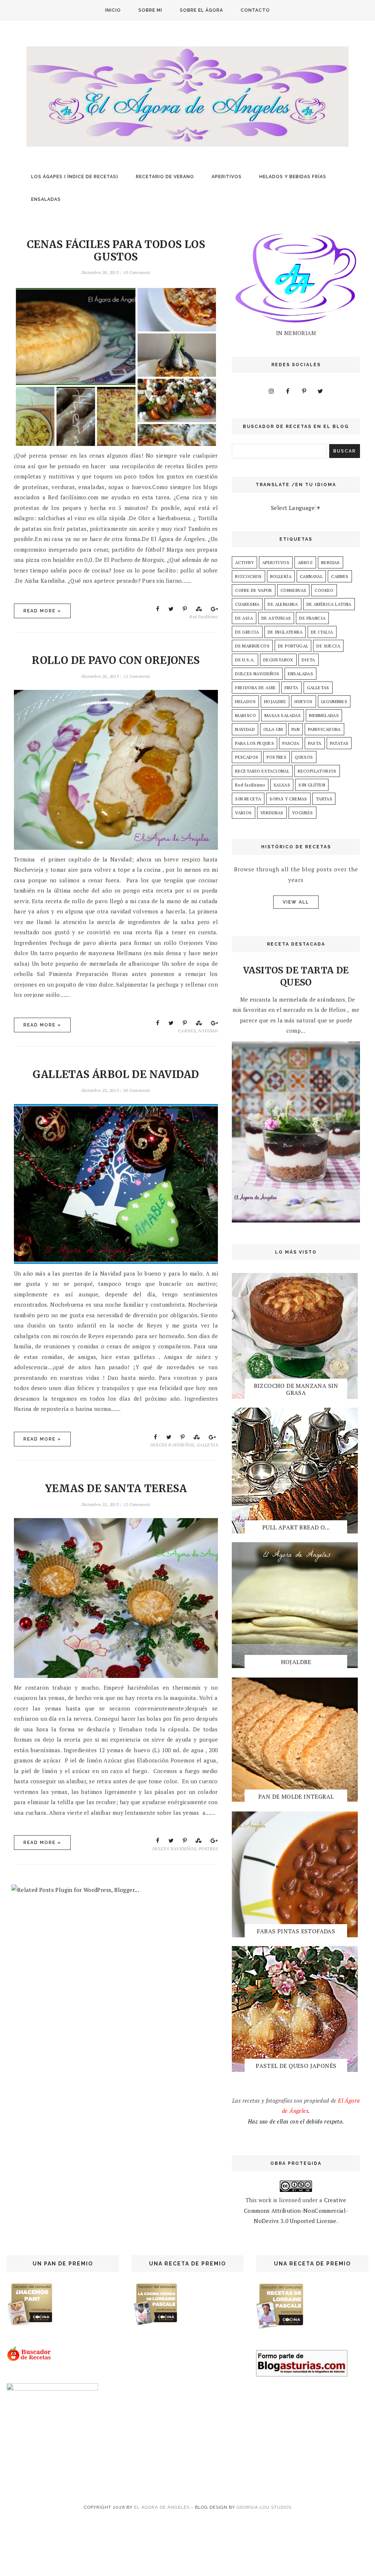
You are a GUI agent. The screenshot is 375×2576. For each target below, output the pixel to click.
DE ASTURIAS (276, 618)
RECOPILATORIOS (317, 771)
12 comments (137, 676)
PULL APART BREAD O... (296, 1527)
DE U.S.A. (245, 660)
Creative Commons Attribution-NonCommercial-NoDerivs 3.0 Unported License (296, 2210)
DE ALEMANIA (283, 604)
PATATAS (339, 743)
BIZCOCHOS (248, 576)
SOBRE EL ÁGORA (201, 10)
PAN (296, 729)
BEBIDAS (331, 562)
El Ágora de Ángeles (162, 2507)
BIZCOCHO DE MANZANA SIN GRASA (296, 1389)
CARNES (187, 1031)
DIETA (309, 660)
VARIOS (243, 813)
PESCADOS (247, 757)
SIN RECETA (248, 799)
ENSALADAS (46, 199)
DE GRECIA (247, 632)
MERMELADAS (324, 715)
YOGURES (302, 813)
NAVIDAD (208, 1031)
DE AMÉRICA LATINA (329, 604)
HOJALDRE (275, 701)
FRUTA (292, 688)
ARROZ (305, 562)
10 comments (137, 272)
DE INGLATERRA (285, 632)
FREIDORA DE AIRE (255, 688)
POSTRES (208, 1849)
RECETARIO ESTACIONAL (262, 771)
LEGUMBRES (334, 701)
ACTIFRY (244, 562)
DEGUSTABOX (278, 660)
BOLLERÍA (281, 576)
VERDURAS (272, 813)
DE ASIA (244, 618)
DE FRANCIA (312, 618)
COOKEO (324, 590)
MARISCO (246, 715)
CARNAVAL (311, 576)
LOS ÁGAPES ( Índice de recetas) (75, 177)
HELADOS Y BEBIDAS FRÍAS (293, 177)
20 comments (137, 1090)
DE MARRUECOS (252, 646)
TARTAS (324, 799)
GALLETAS (207, 1445)
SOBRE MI (150, 10)
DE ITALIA (322, 632)
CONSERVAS (294, 590)
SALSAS (282, 785)
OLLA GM (273, 729)
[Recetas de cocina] (29, 2359)
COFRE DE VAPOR (254, 590)
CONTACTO (255, 10)
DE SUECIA (328, 646)
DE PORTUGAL (293, 646)
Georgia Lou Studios (264, 2507)
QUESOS (304, 757)
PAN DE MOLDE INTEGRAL (296, 1796)
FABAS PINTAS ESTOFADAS (296, 1931)
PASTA (315, 743)
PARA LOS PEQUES (255, 743)
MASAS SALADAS (283, 715)
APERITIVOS (227, 177)
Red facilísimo (204, 617)
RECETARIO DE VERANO (165, 177)
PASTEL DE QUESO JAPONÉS (296, 2066)
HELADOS (245, 701)
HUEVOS (303, 701)
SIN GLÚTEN (312, 785)
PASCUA (291, 743)
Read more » (42, 611)
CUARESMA (247, 604)
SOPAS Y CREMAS (288, 799)
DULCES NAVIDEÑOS (172, 1445)
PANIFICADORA (324, 729)
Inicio (113, 10)
